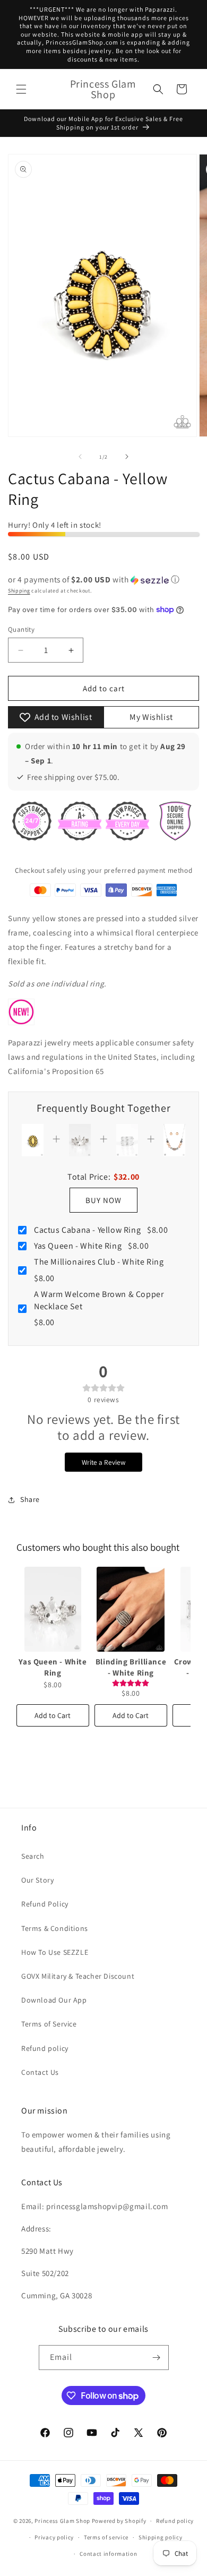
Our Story (37, 1880)
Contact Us (40, 2072)
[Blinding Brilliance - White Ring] (131, 1609)
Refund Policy (45, 1904)
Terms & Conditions (55, 1928)
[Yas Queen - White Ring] (53, 1609)
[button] (21, 89)
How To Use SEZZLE (55, 1952)
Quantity (21, 629)
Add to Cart (53, 1715)
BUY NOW (103, 1200)
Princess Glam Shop (62, 2521)
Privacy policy (54, 2537)
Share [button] (30, 1499)
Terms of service (106, 2537)
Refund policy (45, 2048)
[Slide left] (80, 457)
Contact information (108, 2554)
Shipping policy (161, 2537)
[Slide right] (127, 457)
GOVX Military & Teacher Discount (78, 1976)
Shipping (19, 591)
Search (33, 1856)
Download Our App (54, 2000)
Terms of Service (49, 2024)
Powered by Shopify (119, 2521)
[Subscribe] (157, 2358)
